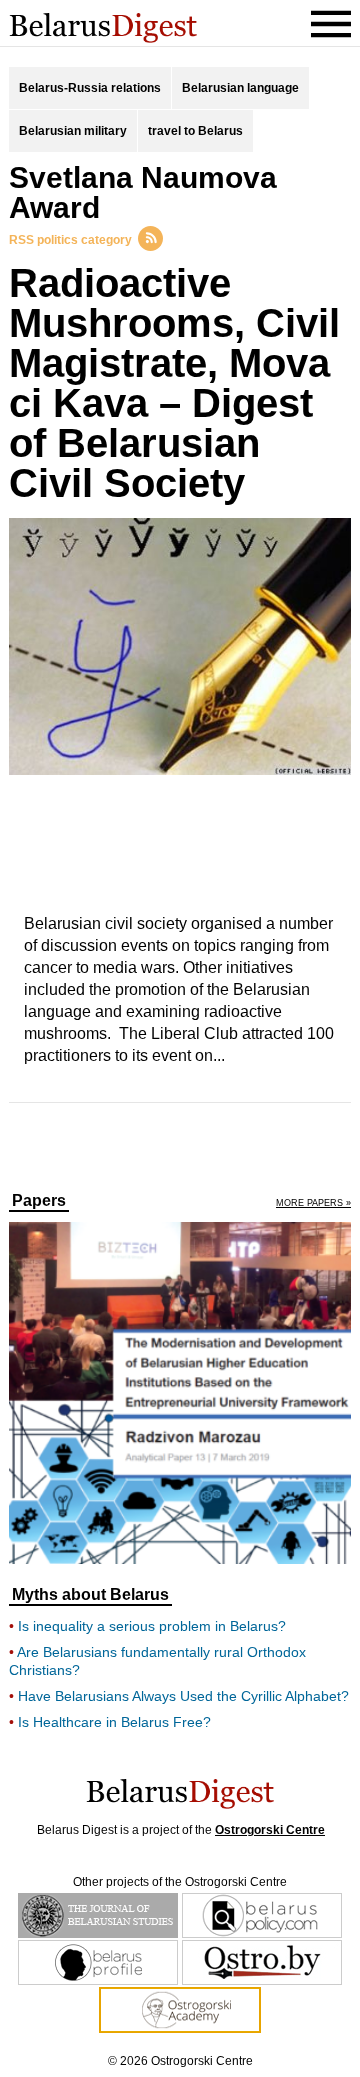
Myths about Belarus (90, 1595)
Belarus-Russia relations (90, 88)
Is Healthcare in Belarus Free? (114, 1722)
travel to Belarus (195, 131)
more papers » (313, 1203)
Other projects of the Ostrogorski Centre (180, 1882)
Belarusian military (73, 131)
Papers (39, 1201)
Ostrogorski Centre (270, 1830)
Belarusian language (240, 88)
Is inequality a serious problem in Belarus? (152, 1626)
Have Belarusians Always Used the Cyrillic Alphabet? (183, 1696)
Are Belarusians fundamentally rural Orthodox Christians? (157, 1661)
